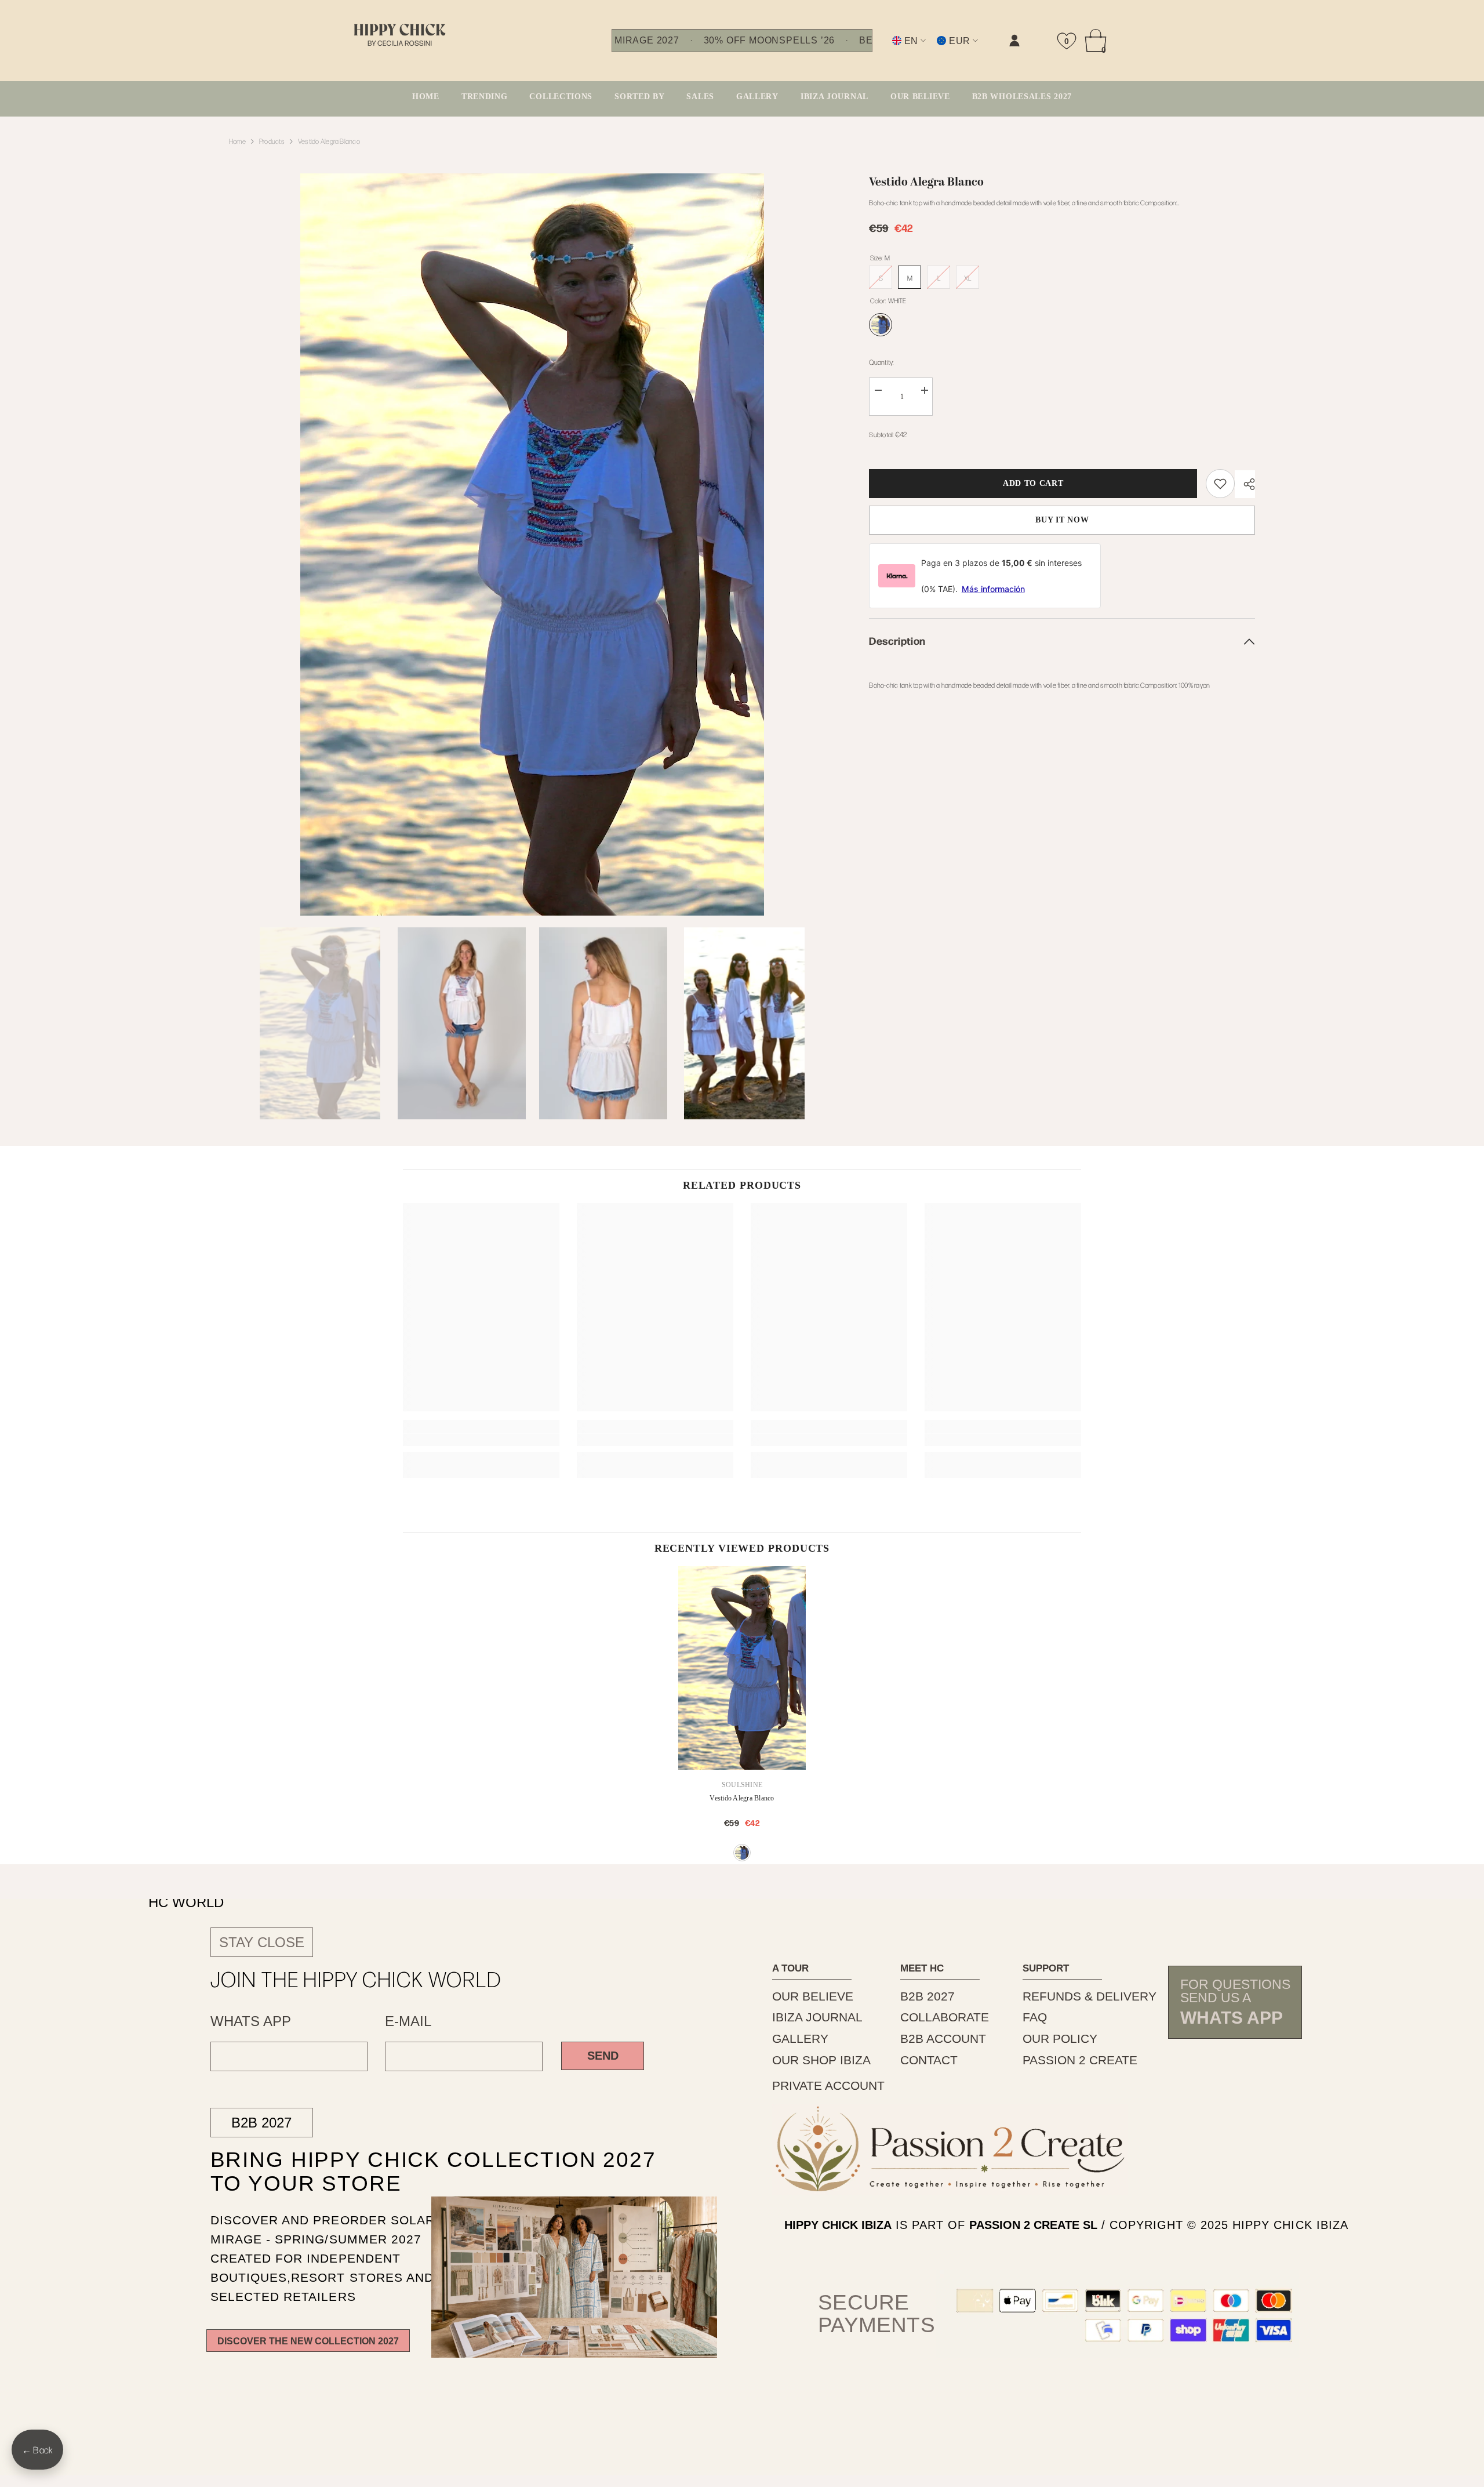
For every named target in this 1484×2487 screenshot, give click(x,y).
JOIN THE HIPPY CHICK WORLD (356, 1978)
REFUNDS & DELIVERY (1090, 1996)
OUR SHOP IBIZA (821, 2060)
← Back (37, 2450)
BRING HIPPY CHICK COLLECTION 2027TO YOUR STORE (406, 2171)
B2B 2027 (261, 2123)
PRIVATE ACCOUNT (828, 2085)
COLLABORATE (945, 2017)
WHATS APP (251, 2021)
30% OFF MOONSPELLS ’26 (769, 41)
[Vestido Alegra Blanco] (742, 1668)
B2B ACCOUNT (943, 2038)
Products (272, 141)
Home (237, 141)
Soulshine (742, 1785)
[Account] (1014, 41)
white (742, 1853)
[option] (532, 544)
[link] (898, 50)
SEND (603, 2056)
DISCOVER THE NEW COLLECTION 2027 (308, 2341)
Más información (993, 589)
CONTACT (929, 2060)
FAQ (1035, 2017)
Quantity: (881, 362)
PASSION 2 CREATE (1080, 2060)
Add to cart (1033, 483)
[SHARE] (1245, 484)
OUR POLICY (1060, 2038)
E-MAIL (408, 2021)
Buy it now (1062, 520)
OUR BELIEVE (813, 1996)
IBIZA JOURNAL (817, 2017)
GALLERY (800, 2038)
